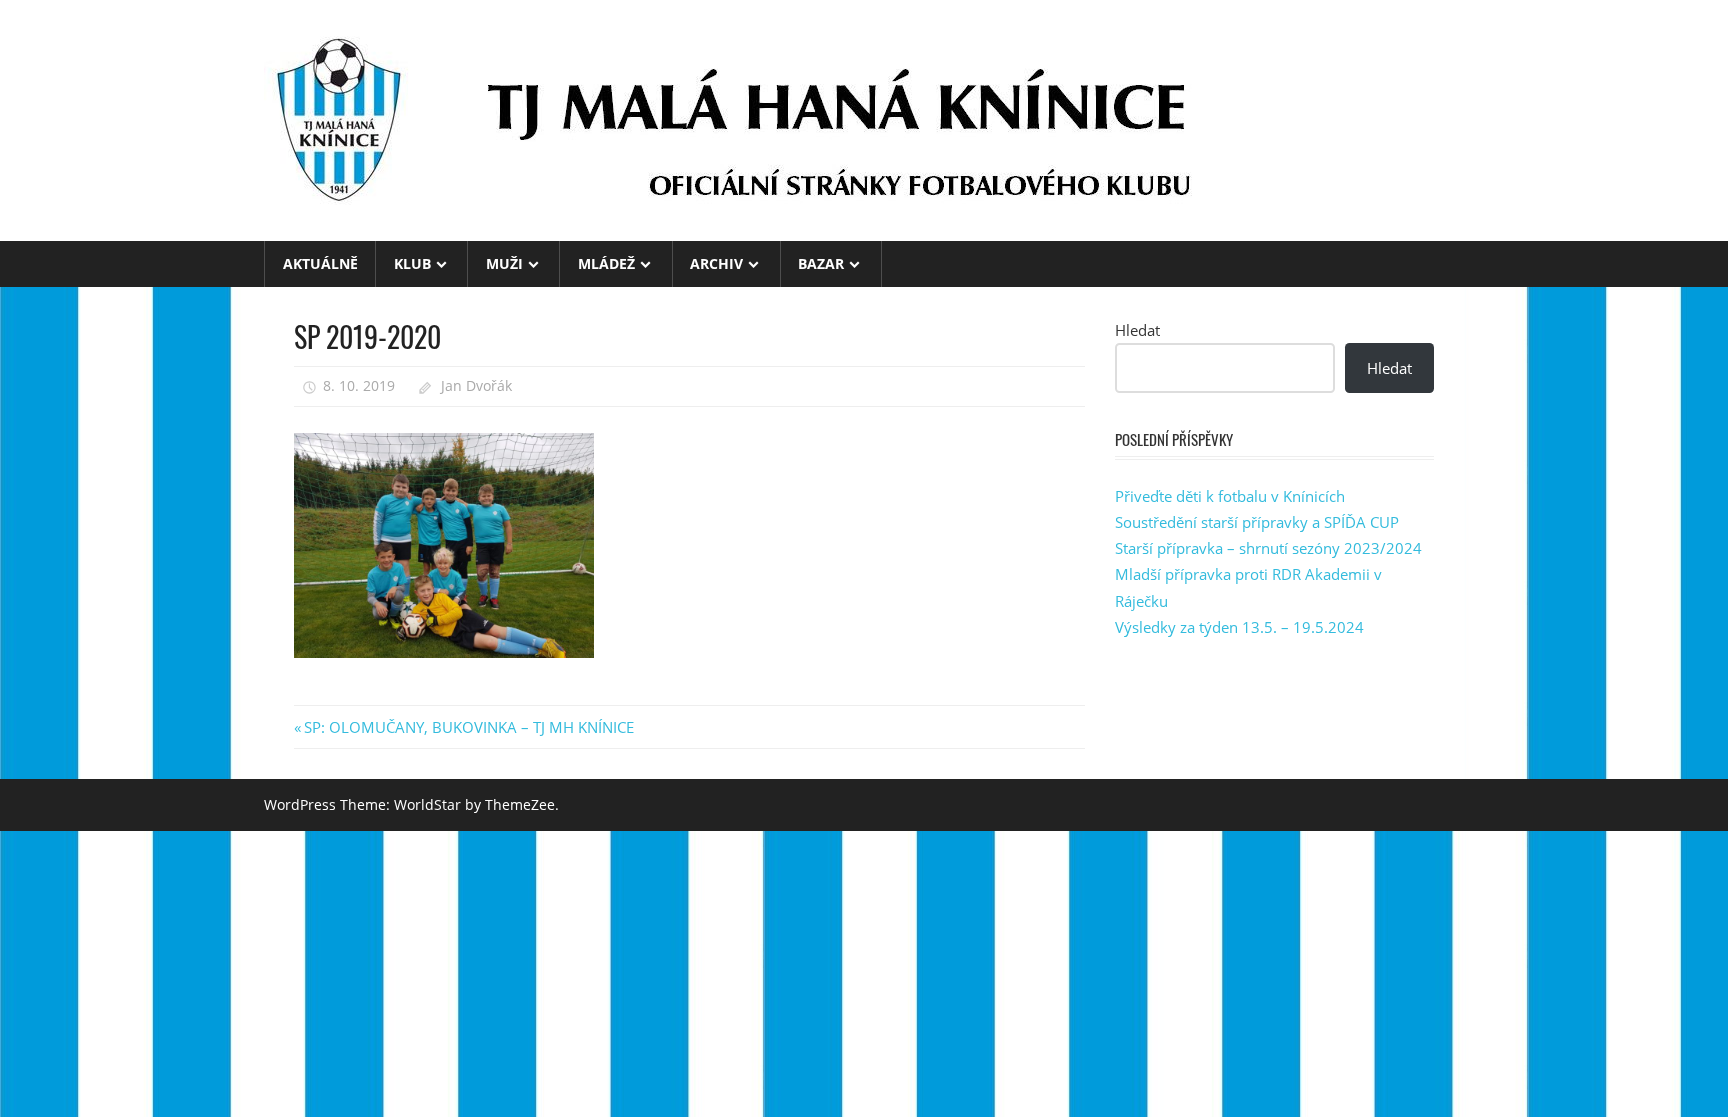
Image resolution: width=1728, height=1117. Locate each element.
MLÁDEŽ (606, 263)
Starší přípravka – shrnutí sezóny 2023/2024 (1268, 548)
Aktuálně (320, 263)
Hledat (1137, 330)
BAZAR (821, 263)
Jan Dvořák (476, 385)
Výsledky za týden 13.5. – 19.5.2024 (1239, 627)
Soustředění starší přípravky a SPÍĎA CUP (1257, 522)
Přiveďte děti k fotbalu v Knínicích (1230, 496)
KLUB (412, 263)
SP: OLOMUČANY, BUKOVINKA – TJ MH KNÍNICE (468, 727)
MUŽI (504, 263)
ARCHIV (716, 263)
